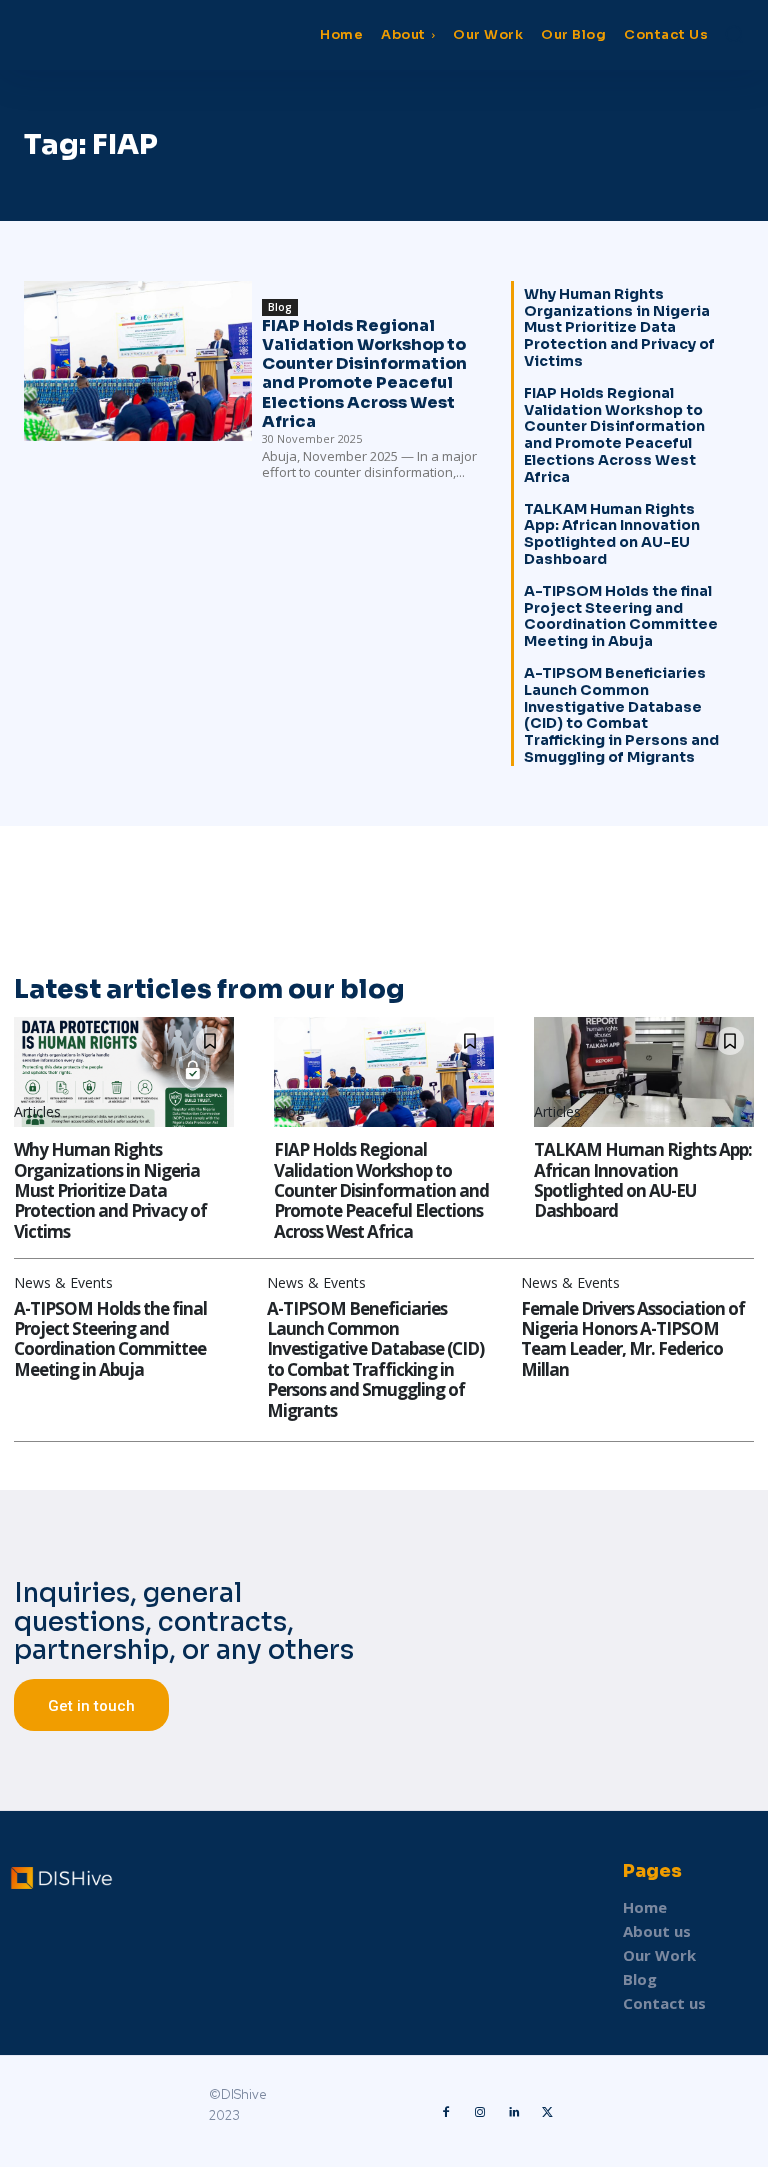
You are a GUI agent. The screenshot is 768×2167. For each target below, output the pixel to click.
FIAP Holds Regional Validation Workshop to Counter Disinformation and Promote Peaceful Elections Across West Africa (364, 373)
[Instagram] (480, 2111)
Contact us (664, 2003)
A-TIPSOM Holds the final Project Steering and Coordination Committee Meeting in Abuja (621, 616)
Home (645, 1907)
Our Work (659, 1955)
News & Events (63, 1282)
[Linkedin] (514, 2111)
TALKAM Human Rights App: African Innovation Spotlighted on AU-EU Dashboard (612, 534)
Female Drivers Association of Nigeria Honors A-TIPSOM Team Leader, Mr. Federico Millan (633, 1339)
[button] (734, 34)
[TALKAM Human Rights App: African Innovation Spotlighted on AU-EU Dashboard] (644, 1072)
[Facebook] (446, 2111)
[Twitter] (548, 2111)
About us (657, 1931)
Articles (37, 1111)
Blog (280, 307)
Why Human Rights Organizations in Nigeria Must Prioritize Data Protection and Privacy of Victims (619, 327)
